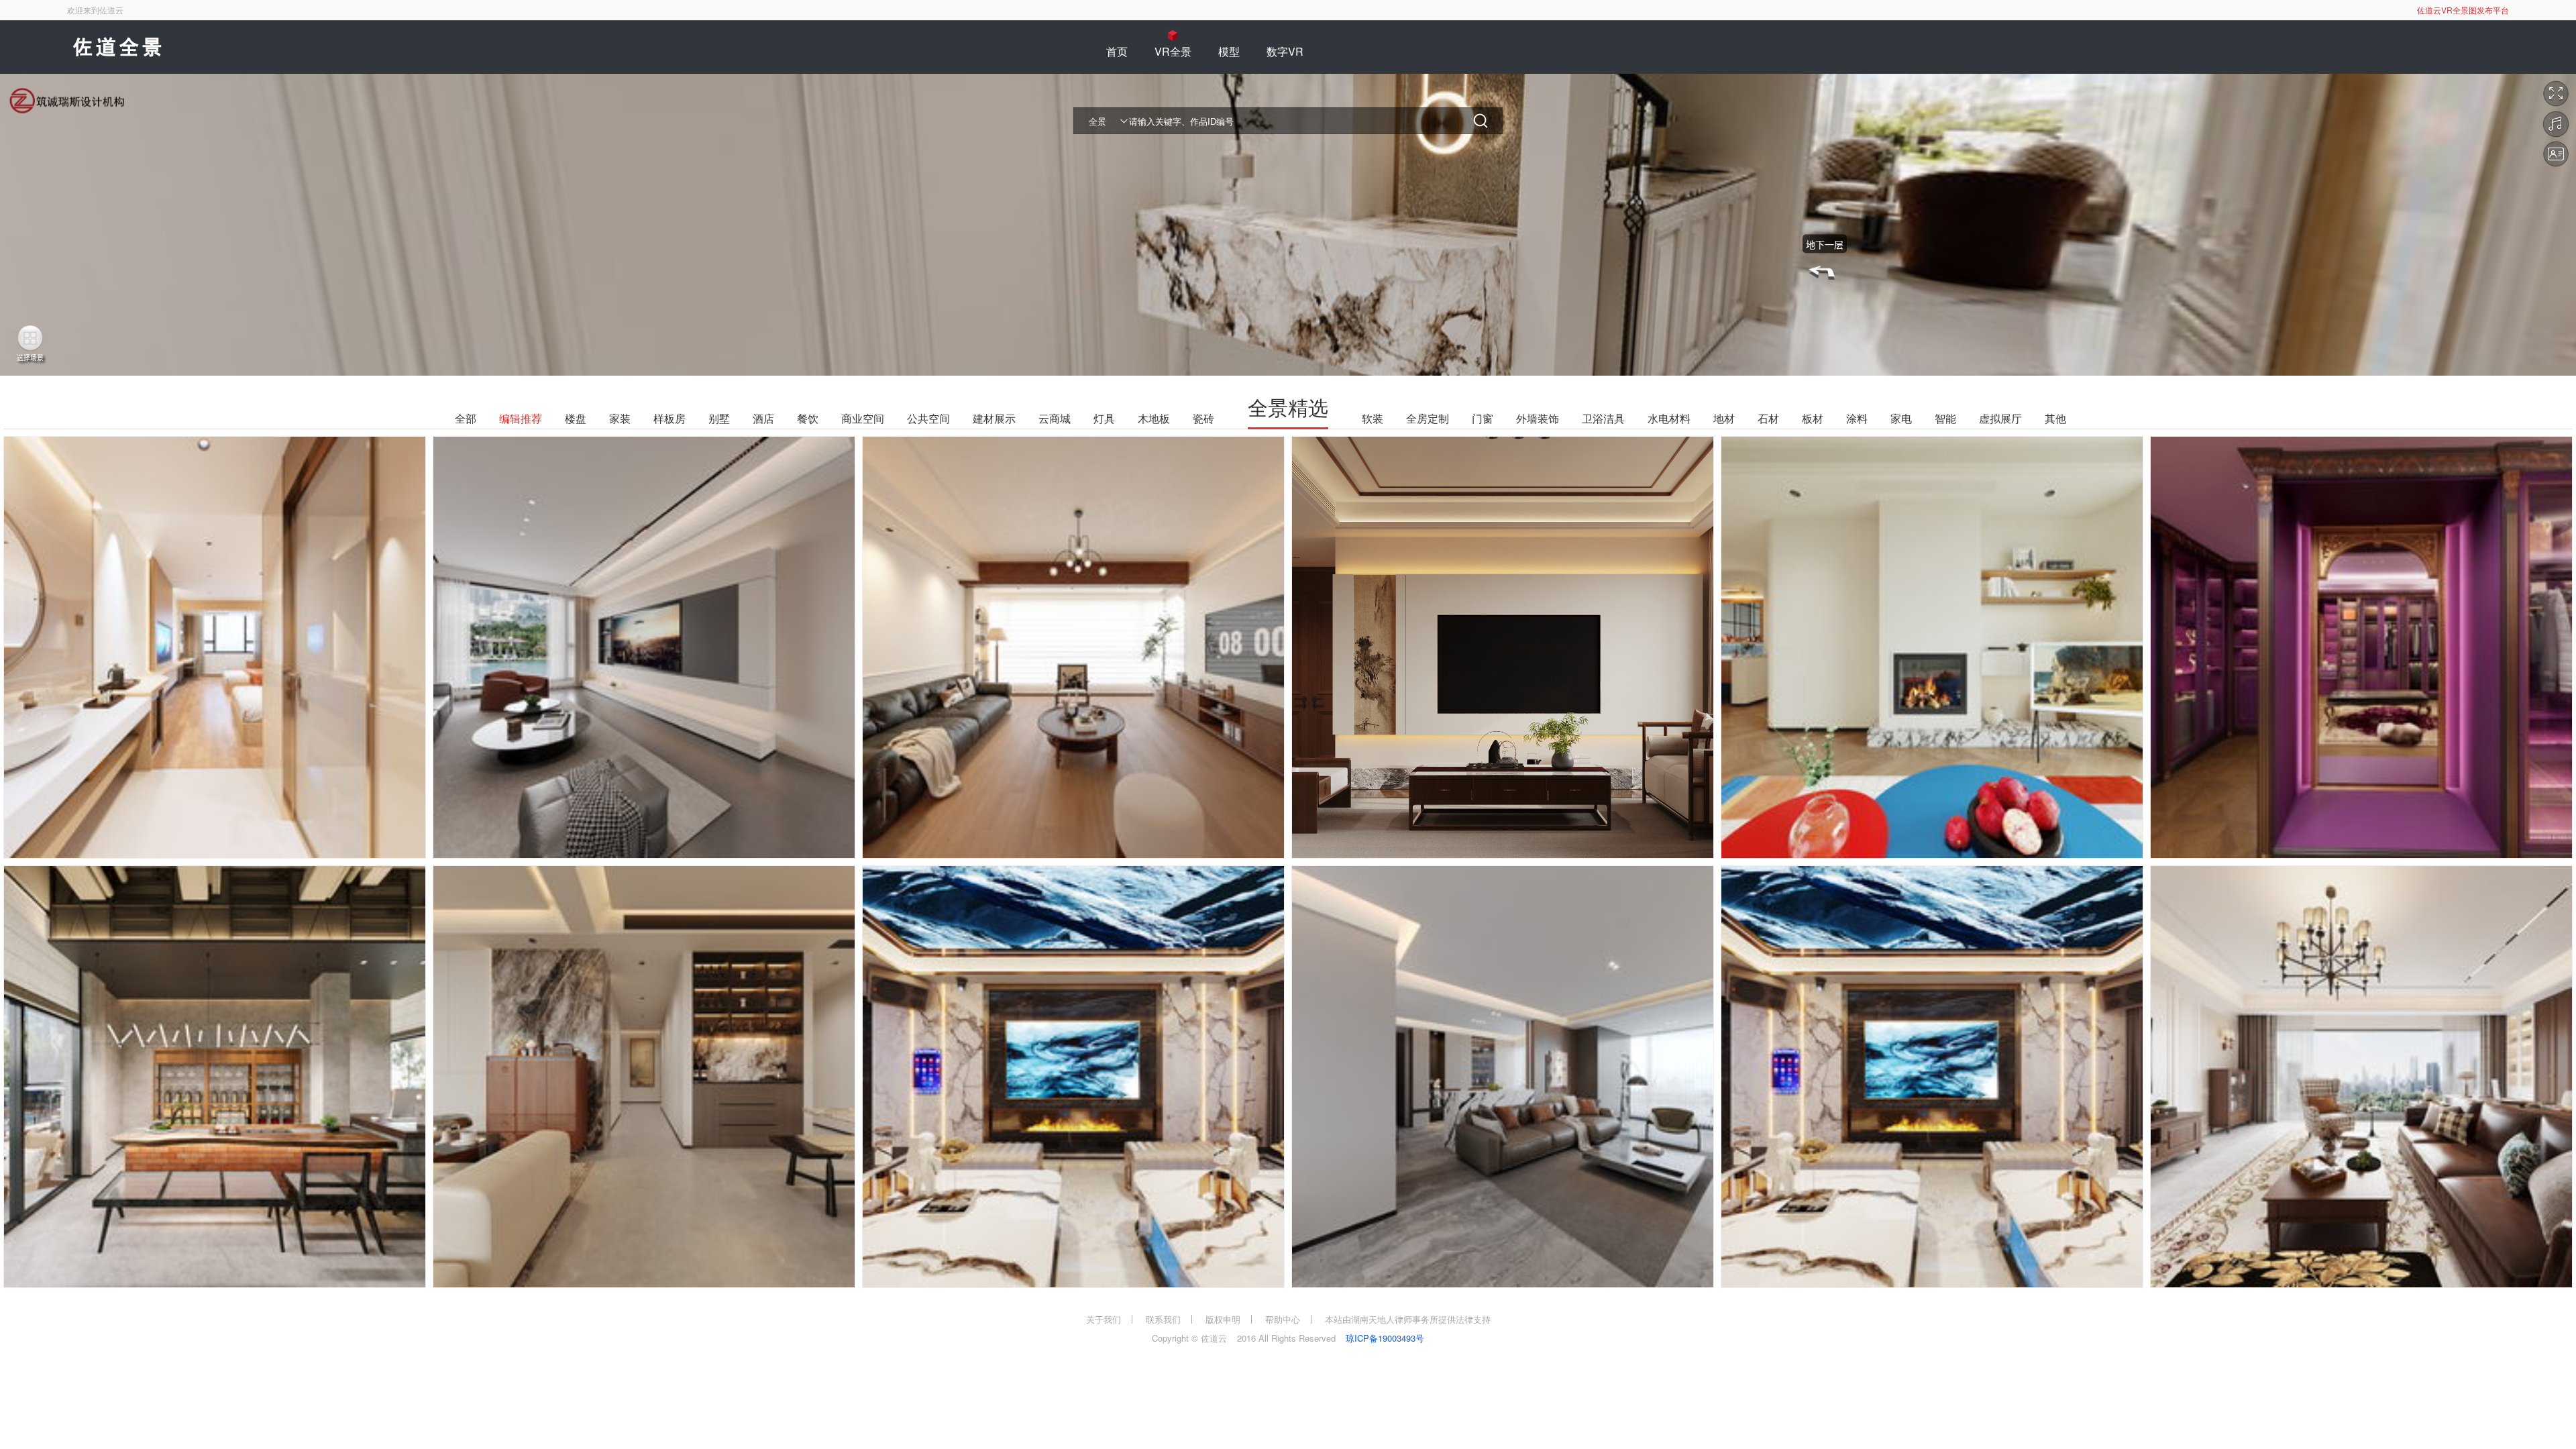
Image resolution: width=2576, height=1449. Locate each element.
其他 (2055, 419)
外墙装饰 (1538, 419)
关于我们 (1104, 1319)
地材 (1724, 419)
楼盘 (576, 419)
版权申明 (1223, 1319)
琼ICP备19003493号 (1385, 1338)
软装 (1373, 419)
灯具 (1104, 419)
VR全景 (1173, 51)
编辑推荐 (521, 419)
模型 (1229, 51)
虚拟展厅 (2000, 419)
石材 (1768, 419)
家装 (620, 419)
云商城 (1055, 419)
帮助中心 (1283, 1319)
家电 (1901, 419)
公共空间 (928, 419)
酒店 (763, 419)
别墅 (719, 419)
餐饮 (808, 419)
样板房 (669, 419)
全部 (466, 419)
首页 (1117, 51)
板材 (1813, 419)
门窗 (1483, 419)
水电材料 (1669, 419)
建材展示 (994, 419)
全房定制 (1428, 419)
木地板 (1154, 419)
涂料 (1857, 419)
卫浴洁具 (1603, 419)
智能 (1945, 419)
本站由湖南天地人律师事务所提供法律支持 (1408, 1319)
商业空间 (863, 419)
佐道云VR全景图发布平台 (2463, 10)
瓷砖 (1203, 419)
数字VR (1285, 51)
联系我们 (1163, 1319)
